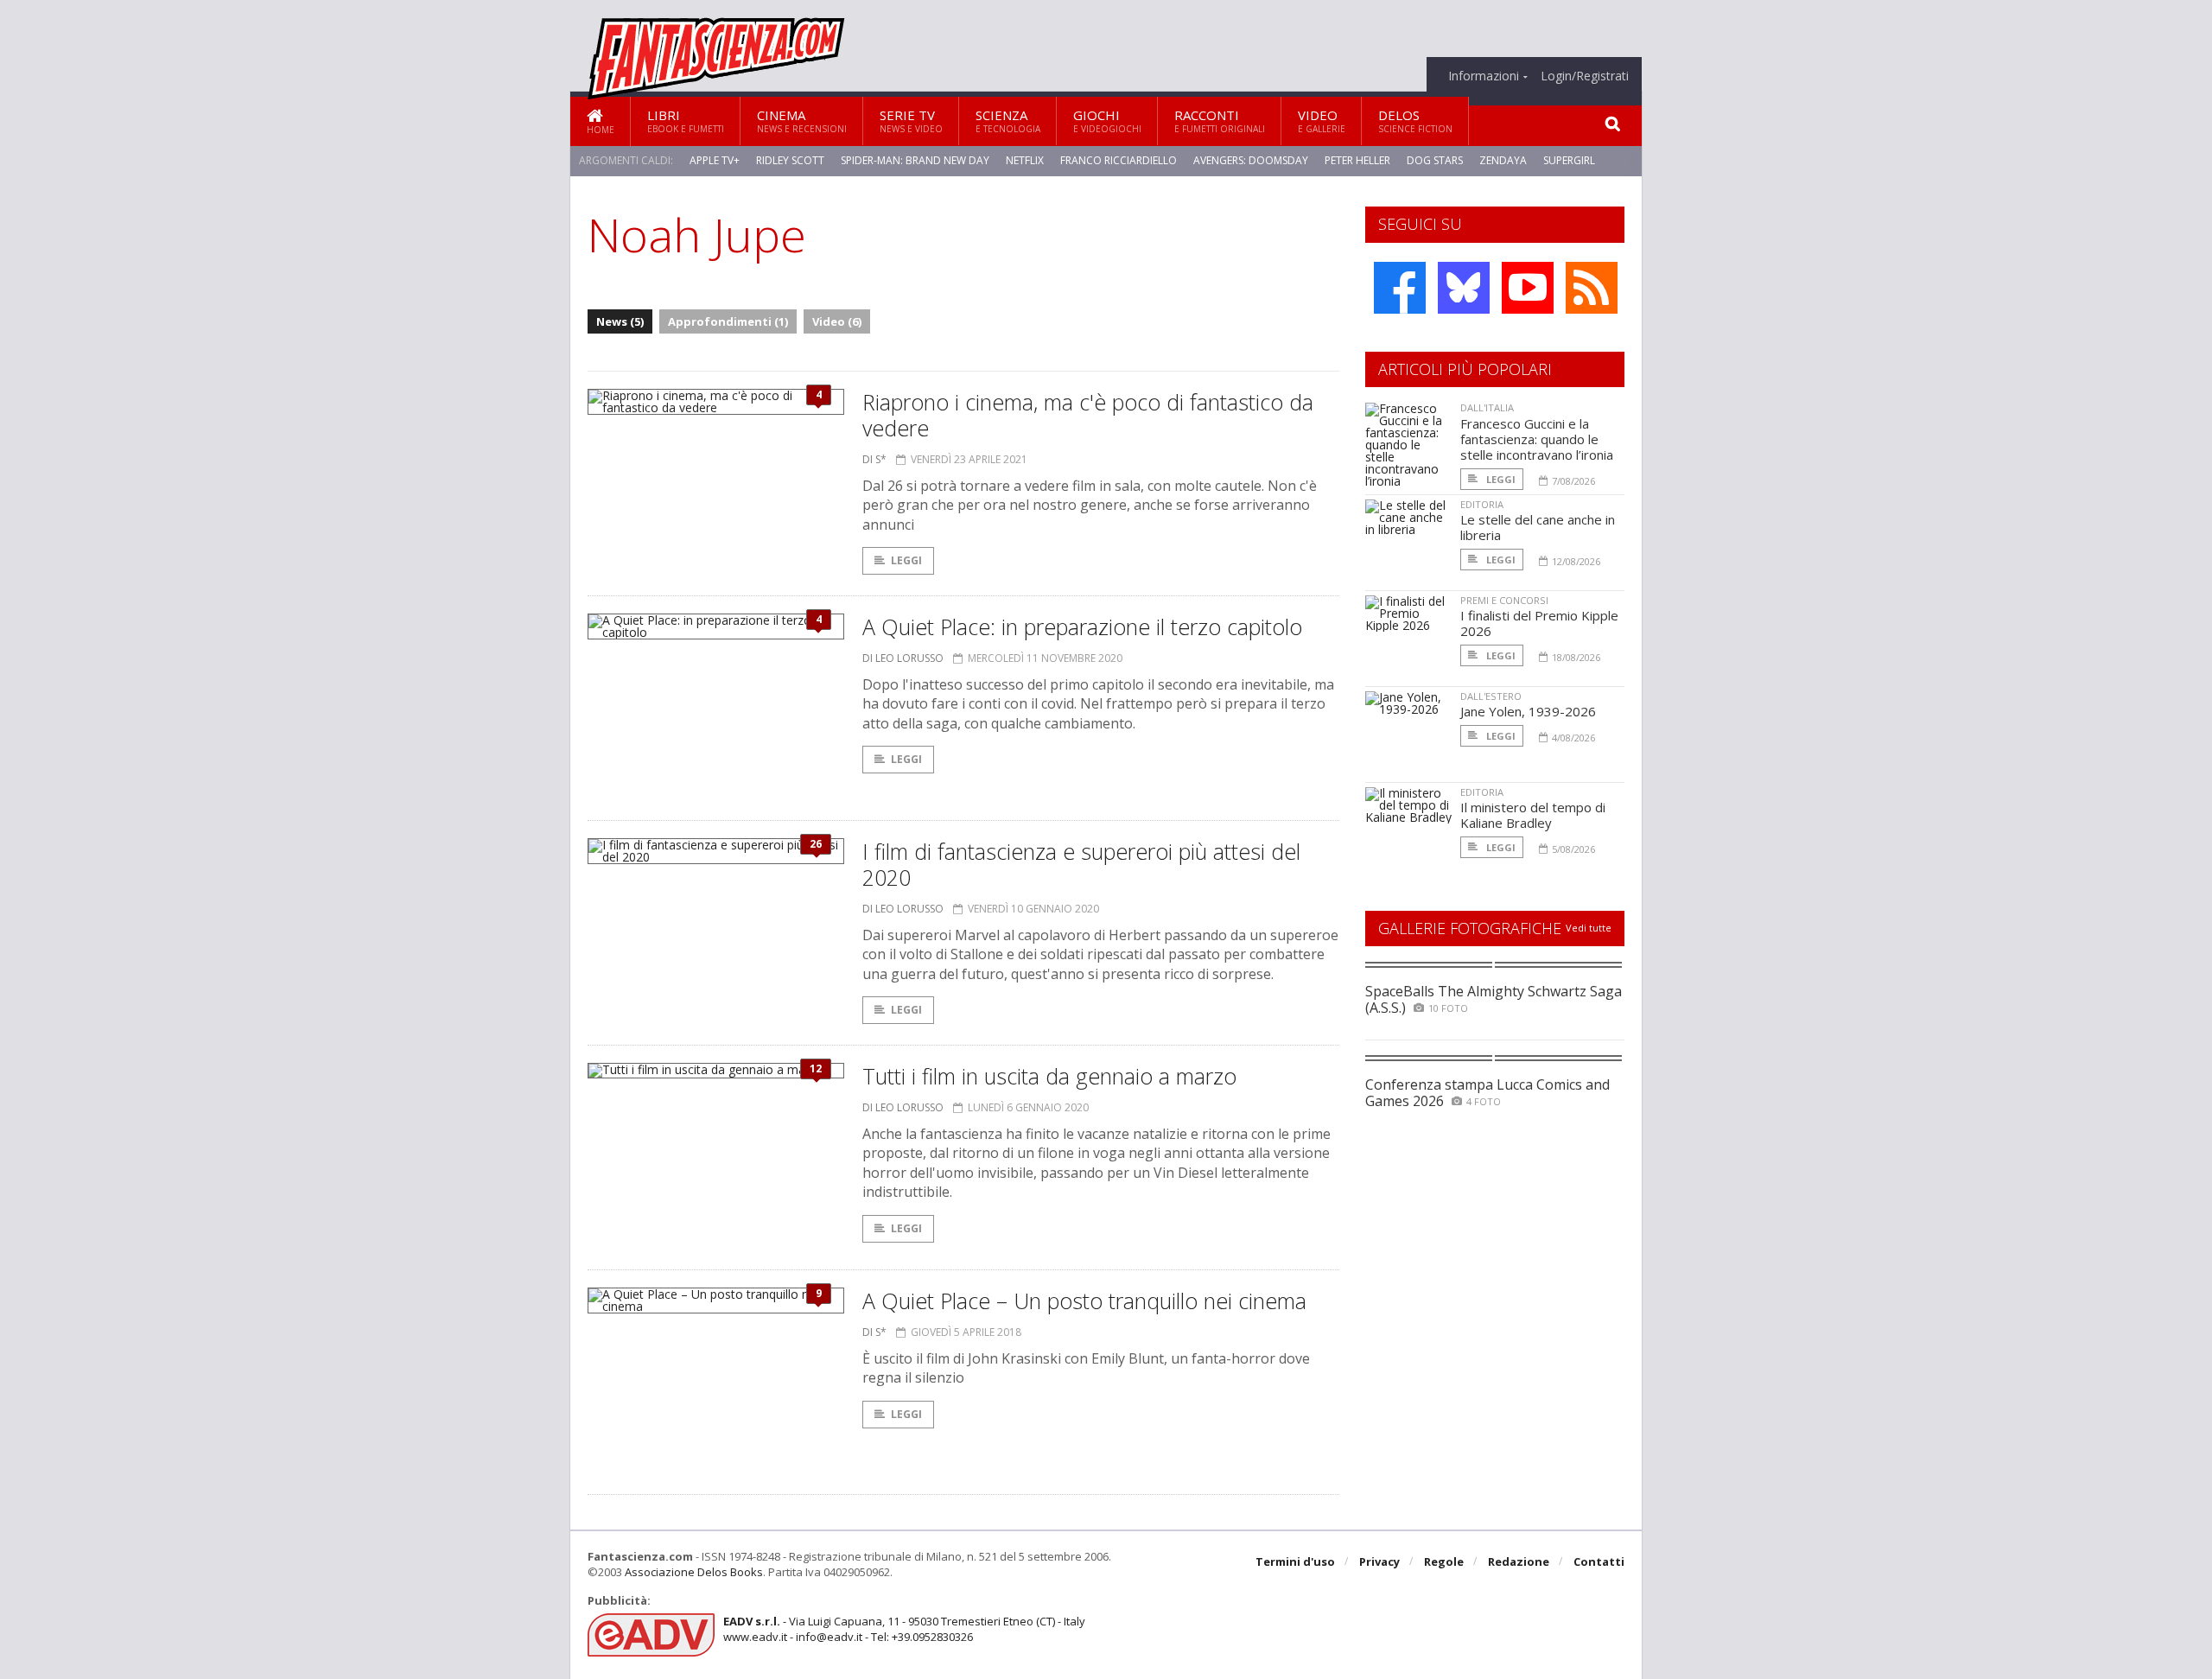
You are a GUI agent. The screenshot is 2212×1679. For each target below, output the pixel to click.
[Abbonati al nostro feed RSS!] (1592, 288)
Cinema (802, 121)
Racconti (1220, 121)
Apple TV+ (715, 160)
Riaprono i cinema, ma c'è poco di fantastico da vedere (1088, 415)
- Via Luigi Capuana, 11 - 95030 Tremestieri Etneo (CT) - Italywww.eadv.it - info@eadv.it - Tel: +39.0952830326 (904, 1629)
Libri (686, 121)
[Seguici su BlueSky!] (1464, 288)
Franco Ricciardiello (1119, 160)
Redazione (1519, 1561)
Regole (1444, 1561)
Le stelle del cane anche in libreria (1538, 527)
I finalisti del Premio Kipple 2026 (1539, 623)
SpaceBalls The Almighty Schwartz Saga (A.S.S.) (1494, 999)
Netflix (1025, 160)
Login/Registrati (1585, 76)
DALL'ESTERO (1491, 696)
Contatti (1599, 1561)
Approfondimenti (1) (728, 321)
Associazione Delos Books (694, 1572)
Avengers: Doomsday (1251, 160)
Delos (1415, 121)
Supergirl (1569, 160)
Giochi (1107, 121)
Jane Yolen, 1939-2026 (1528, 711)
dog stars (1435, 160)
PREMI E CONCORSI (1504, 600)
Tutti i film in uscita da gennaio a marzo (1049, 1076)
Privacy (1379, 1561)
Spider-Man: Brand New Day (915, 160)
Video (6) (837, 321)
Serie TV (911, 121)
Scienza (1008, 121)
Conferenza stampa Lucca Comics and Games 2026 (1487, 1093)
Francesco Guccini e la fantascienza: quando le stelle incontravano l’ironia (1537, 439)
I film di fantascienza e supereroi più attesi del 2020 (1081, 864)
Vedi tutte (1589, 928)
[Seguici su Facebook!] (1400, 288)
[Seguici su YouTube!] (1528, 288)
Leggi (906, 560)
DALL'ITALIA (1487, 407)
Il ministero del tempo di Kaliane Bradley (1533, 815)
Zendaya (1503, 160)
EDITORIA (1482, 504)
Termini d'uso (1295, 1561)
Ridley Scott (790, 160)
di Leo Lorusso (903, 658)
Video (1322, 121)
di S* (874, 459)
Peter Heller (1357, 160)
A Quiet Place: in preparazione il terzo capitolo (1082, 626)
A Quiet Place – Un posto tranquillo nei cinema (1084, 1301)
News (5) (620, 321)
